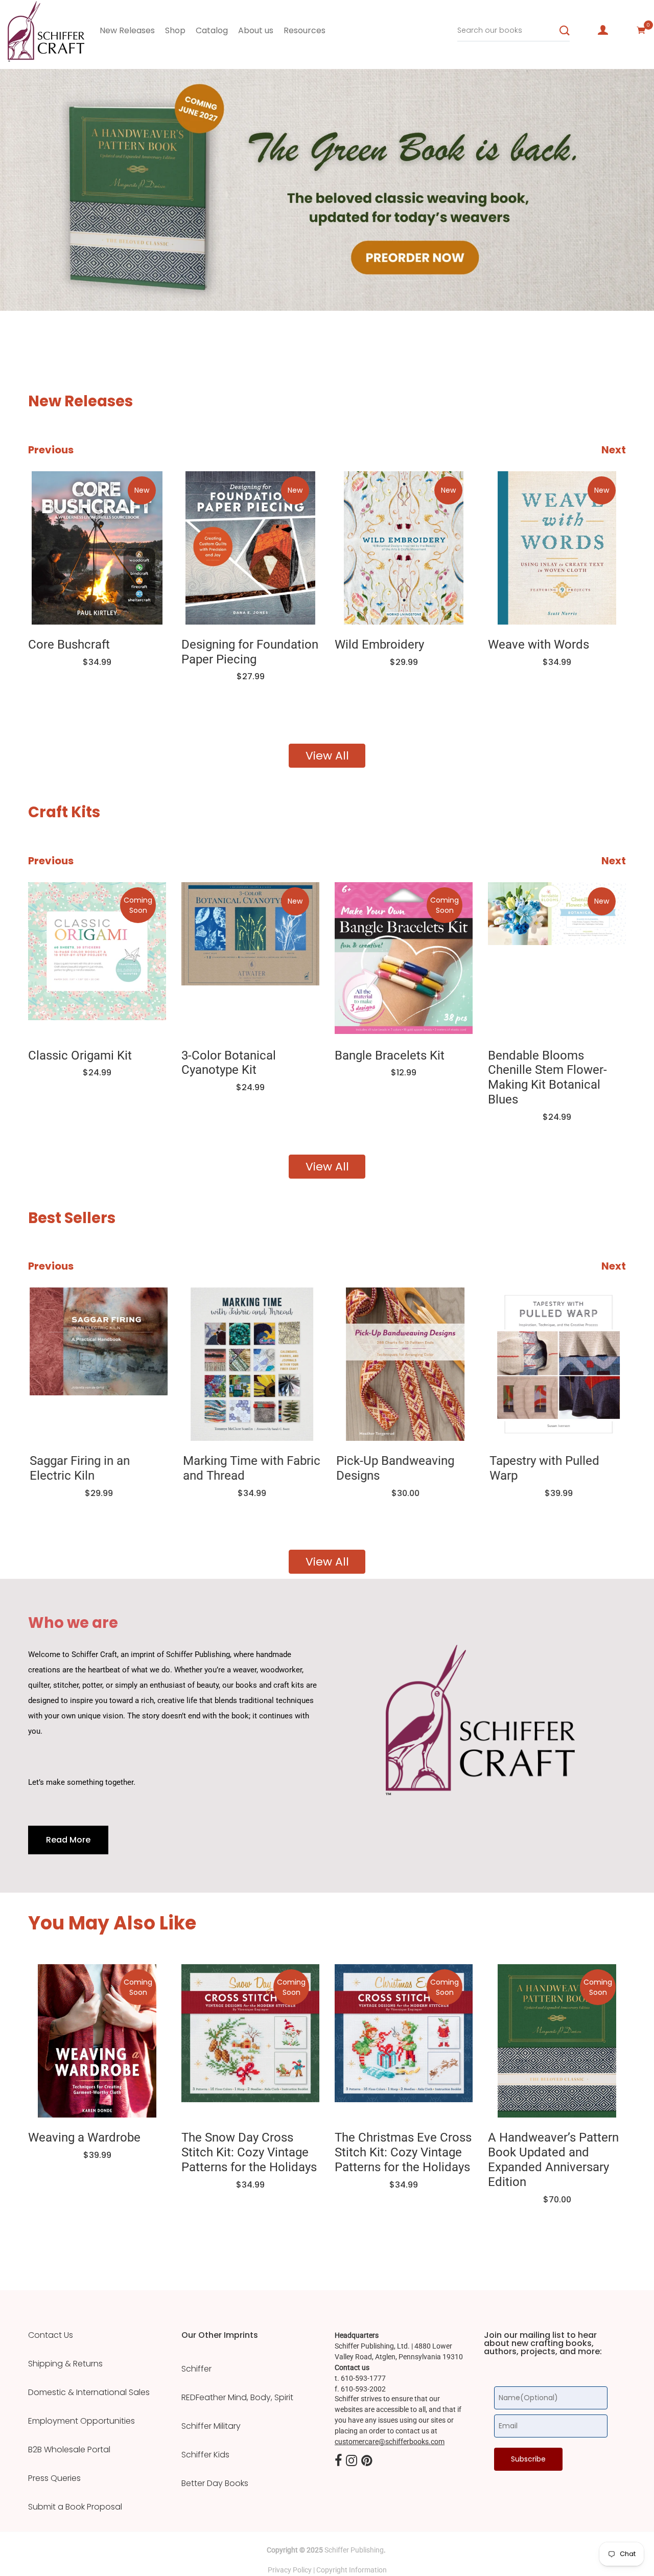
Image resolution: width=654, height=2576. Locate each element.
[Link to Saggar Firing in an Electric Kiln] (97, 1364)
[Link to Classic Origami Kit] (97, 959)
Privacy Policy (290, 2570)
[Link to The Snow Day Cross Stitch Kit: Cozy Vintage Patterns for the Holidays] (250, 2041)
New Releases (127, 30)
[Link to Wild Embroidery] (404, 548)
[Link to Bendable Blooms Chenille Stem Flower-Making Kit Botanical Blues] (557, 959)
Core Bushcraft (69, 645)
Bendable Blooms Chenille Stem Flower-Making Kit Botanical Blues (547, 1077)
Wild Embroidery (379, 645)
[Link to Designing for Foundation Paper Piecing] (250, 548)
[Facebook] (338, 2462)
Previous (51, 450)
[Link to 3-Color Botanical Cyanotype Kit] (250, 959)
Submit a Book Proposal (75, 2507)
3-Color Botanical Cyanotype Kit (229, 1063)
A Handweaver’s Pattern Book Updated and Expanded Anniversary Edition (553, 2159)
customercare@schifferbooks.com (390, 2442)
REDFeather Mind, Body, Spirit (237, 2398)
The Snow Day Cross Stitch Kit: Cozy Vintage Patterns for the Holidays (249, 2152)
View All (327, 756)
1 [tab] (21, 280)
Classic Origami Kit (80, 1055)
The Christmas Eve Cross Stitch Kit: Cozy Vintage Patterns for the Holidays (403, 2152)
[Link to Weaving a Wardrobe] (97, 2041)
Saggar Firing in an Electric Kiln (78, 1468)
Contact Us (51, 2335)
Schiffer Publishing (354, 2550)
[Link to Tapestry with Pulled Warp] (557, 1364)
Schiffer (196, 2369)
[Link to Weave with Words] (557, 548)
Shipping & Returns (65, 2364)
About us (256, 30)
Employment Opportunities (81, 2421)
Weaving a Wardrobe (84, 2137)
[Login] (603, 30)
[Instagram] (352, 2462)
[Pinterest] (367, 2462)
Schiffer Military (211, 2426)
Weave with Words (539, 645)
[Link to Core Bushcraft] (97, 548)
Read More (68, 1840)
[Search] (565, 31)
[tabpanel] (327, 190)
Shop (175, 30)
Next (614, 450)
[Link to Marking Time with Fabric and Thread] (250, 1364)
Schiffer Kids (205, 2455)
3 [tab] (126, 280)
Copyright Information (352, 2570)
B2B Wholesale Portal (69, 2450)
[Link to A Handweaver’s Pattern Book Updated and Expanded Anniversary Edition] (557, 2041)
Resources (305, 30)
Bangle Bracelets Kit (390, 1055)
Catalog (212, 30)
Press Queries (54, 2478)
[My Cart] (641, 30)
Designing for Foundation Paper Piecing (250, 652)
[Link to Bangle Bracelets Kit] (404, 959)
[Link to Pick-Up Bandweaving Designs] (404, 1364)
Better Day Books (215, 2483)
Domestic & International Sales (89, 2393)
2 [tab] (51, 280)
